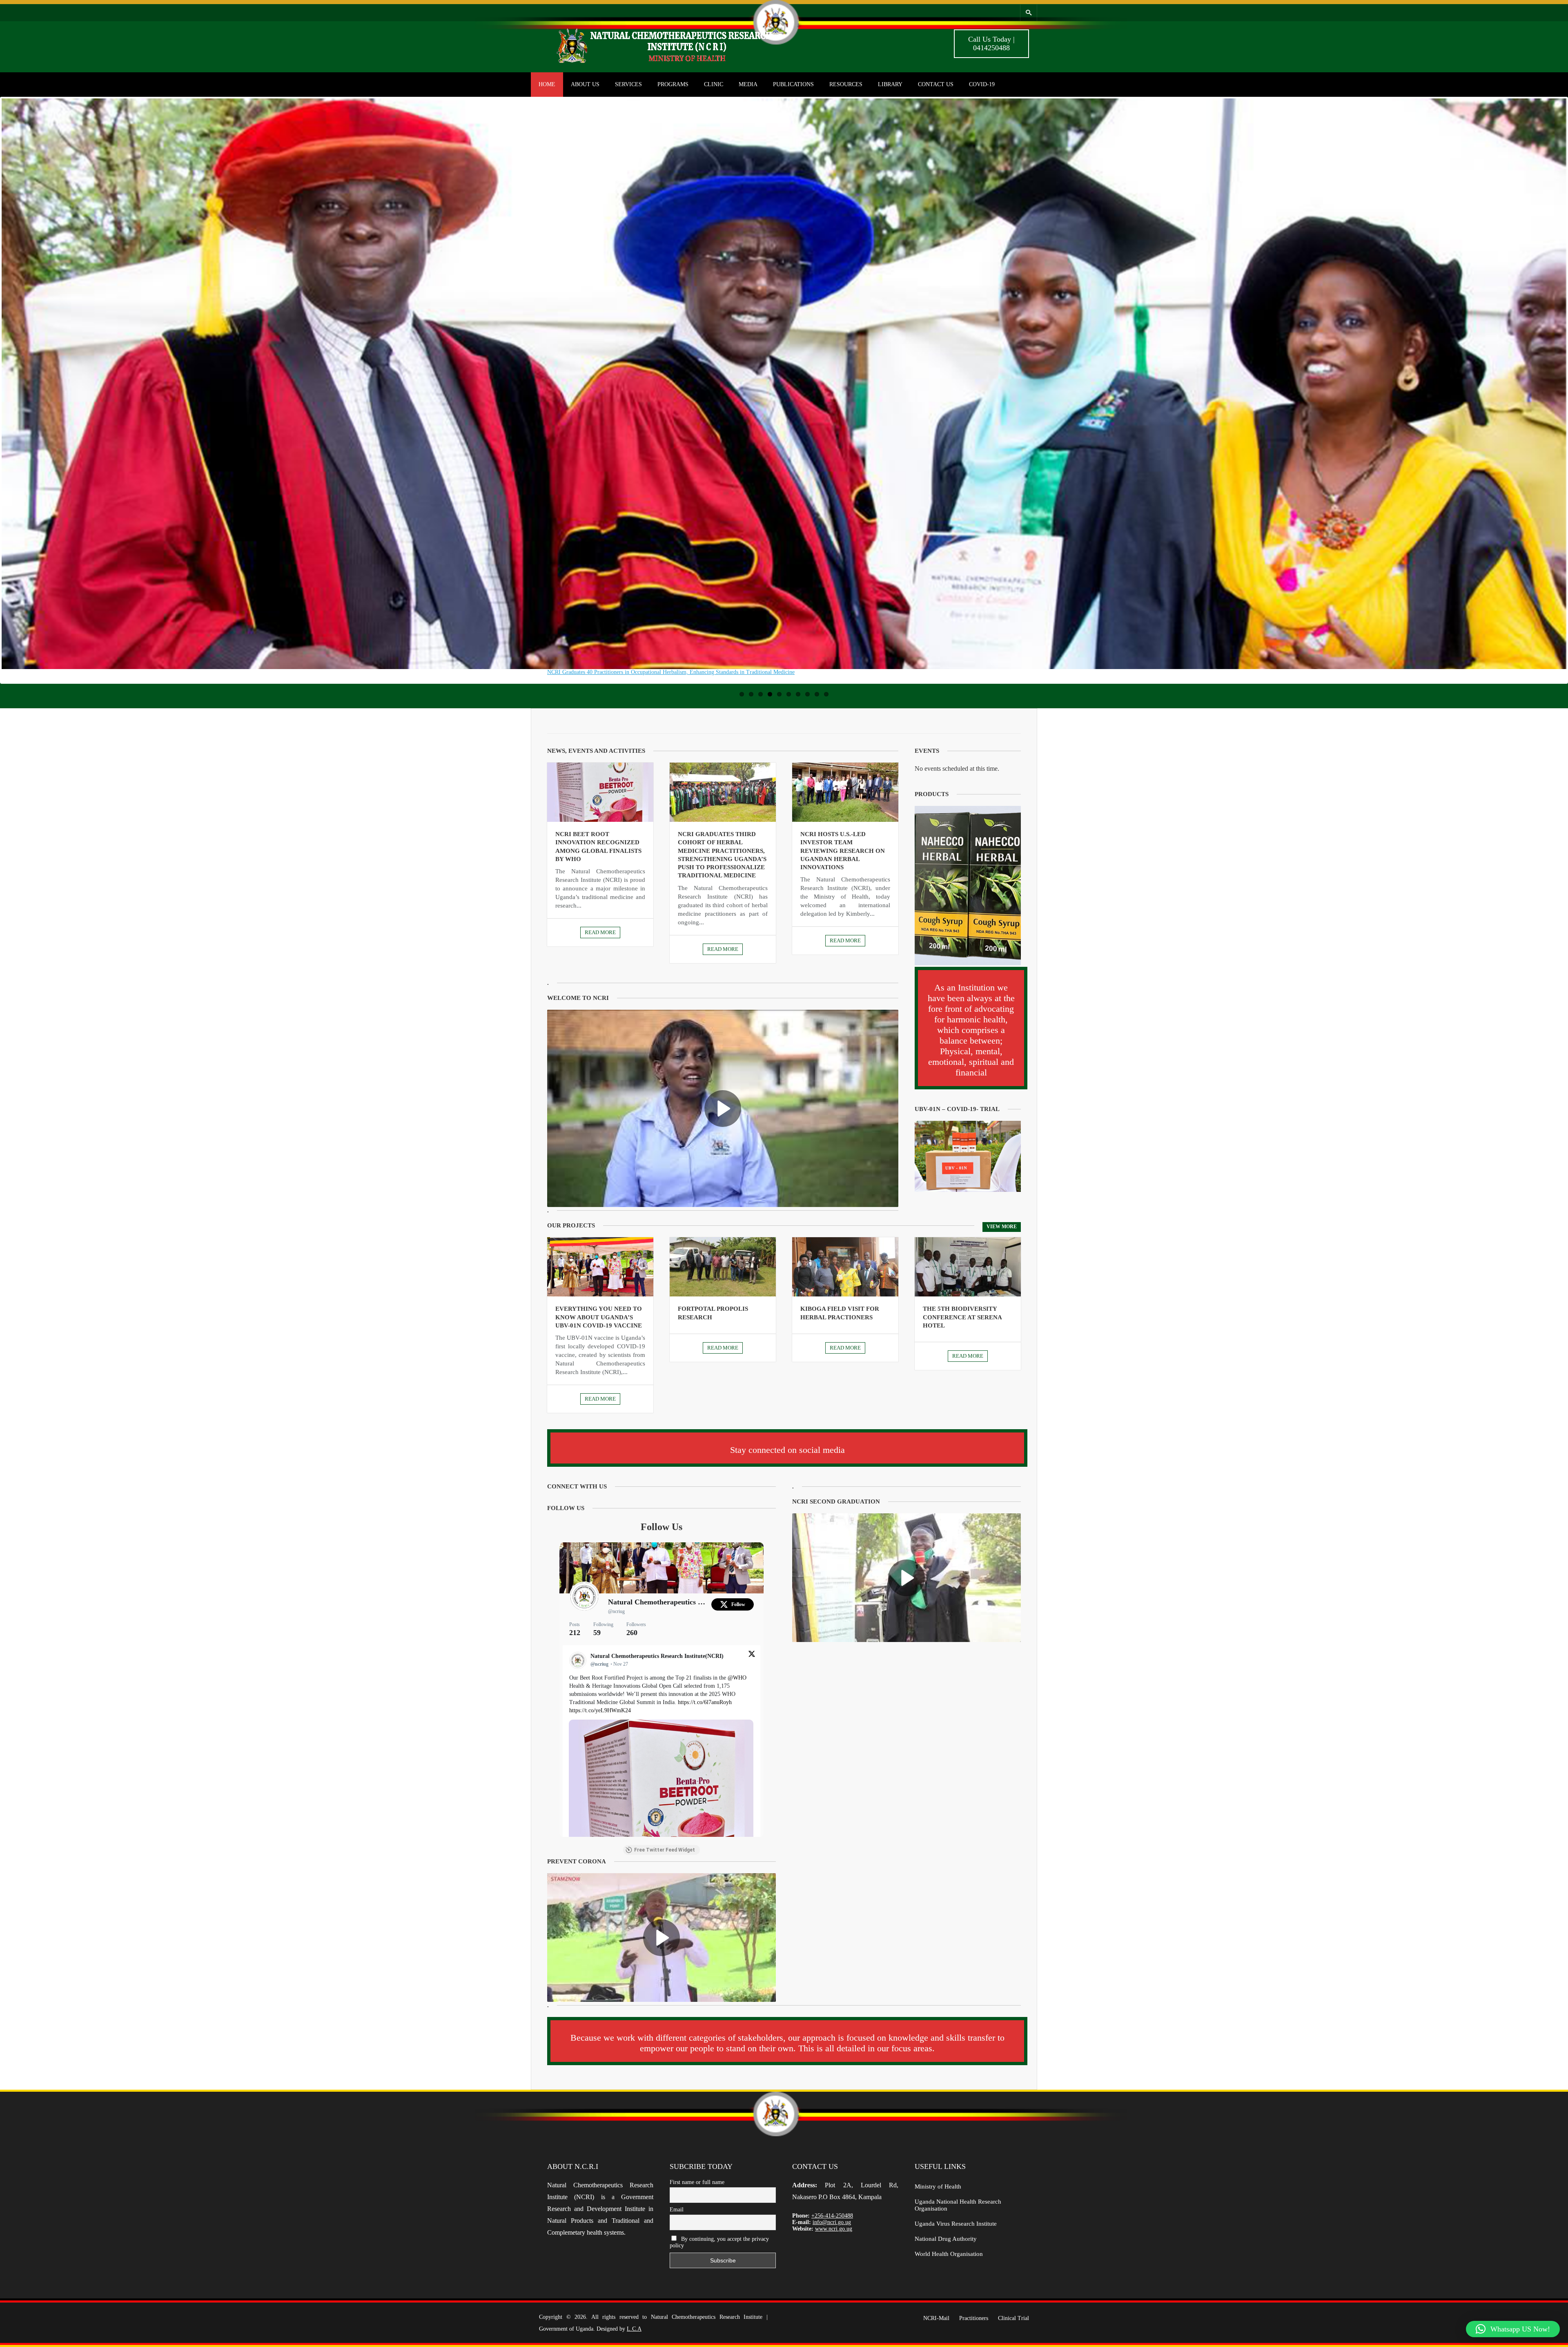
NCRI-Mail (936, 2318)
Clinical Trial (1013, 2318)
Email (677, 2210)
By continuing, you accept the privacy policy (719, 2242)
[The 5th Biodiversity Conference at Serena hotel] (968, 1267)
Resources (846, 84)
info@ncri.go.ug (832, 2222)
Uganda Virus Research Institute (956, 2224)
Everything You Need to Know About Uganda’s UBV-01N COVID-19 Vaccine (599, 1317)
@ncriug (616, 1611)
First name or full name (697, 2182)
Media (748, 84)
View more (1002, 1227)
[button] (1513, 2329)
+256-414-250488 (832, 2216)
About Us (585, 84)
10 (826, 694)
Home (547, 84)
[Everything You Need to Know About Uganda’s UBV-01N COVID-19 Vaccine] (600, 1267)
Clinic (714, 84)
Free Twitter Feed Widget (665, 1850)
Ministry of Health (938, 2186)
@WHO (737, 1678)
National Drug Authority (946, 2239)
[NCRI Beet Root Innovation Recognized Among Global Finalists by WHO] (600, 792)
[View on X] (752, 1655)
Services (628, 84)
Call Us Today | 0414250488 (991, 44)
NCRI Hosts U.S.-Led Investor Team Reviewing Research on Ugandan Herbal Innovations (843, 851)
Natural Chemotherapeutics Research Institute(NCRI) (658, 1602)
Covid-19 (982, 84)
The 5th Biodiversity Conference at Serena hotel (962, 1317)
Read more (600, 932)
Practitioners (974, 2318)
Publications (793, 84)
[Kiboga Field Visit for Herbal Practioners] (845, 1267)
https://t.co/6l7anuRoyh (705, 1702)
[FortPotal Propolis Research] (723, 1267)
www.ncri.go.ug (834, 2229)
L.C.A (634, 2329)
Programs (673, 84)
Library (890, 84)
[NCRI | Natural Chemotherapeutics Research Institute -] (674, 63)
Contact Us (936, 84)
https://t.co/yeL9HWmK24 (600, 1710)
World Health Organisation (949, 2254)
